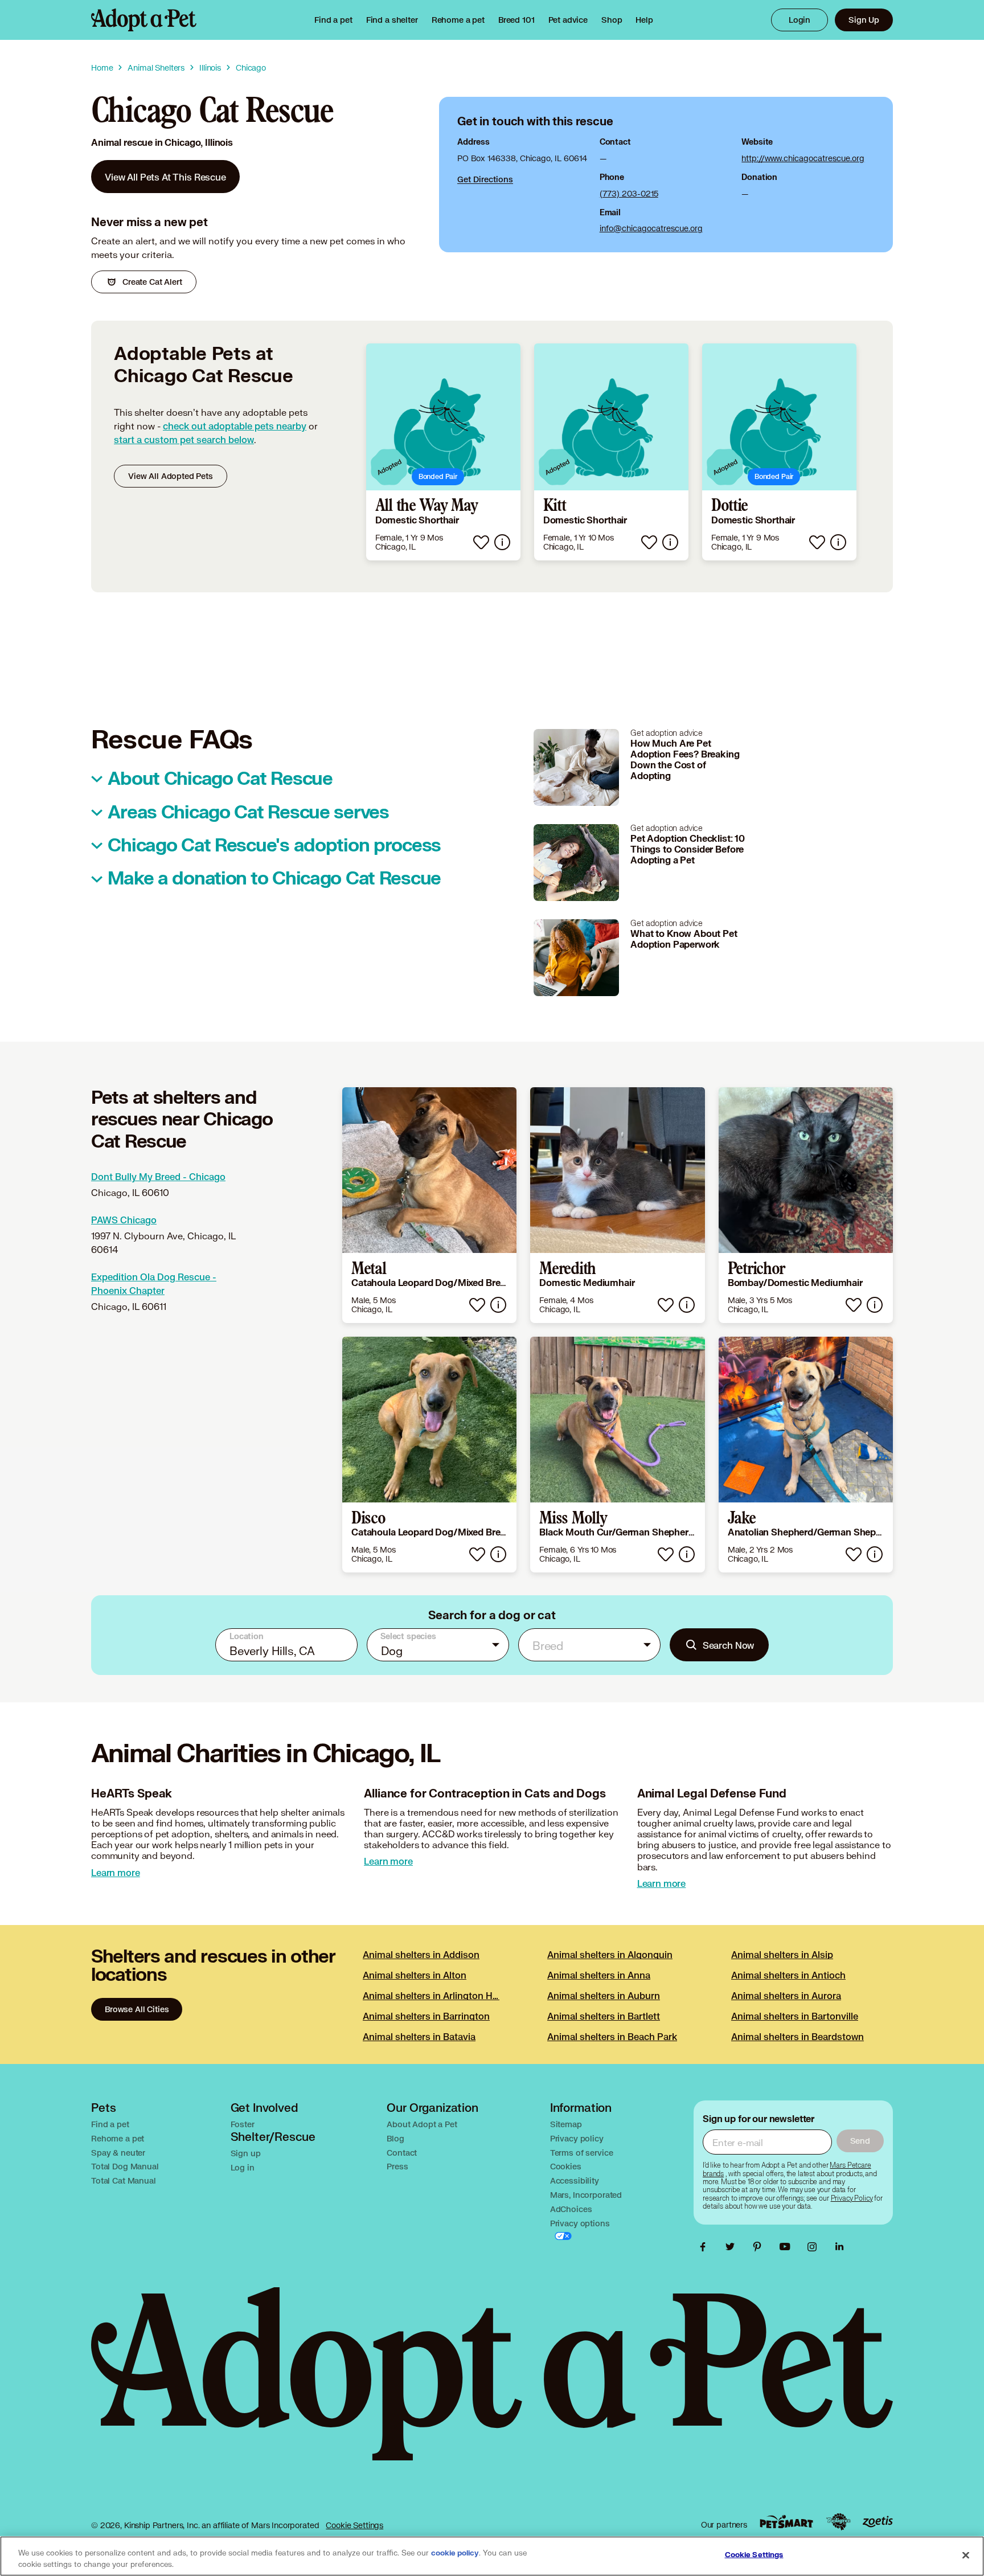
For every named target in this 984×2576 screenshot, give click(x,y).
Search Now (729, 1645)
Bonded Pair (438, 476)
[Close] (966, 2555)
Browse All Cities (137, 2009)
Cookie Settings (354, 2525)
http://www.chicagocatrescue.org (803, 158)
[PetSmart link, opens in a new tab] (786, 2522)
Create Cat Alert (152, 282)
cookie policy (455, 2553)
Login (799, 20)
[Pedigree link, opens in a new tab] (838, 2522)
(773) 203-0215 (629, 193)
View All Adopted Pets (171, 476)
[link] (458, 20)
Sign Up (864, 20)
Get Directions (485, 179)
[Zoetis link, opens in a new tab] (878, 2522)
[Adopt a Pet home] (144, 20)
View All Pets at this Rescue (165, 177)
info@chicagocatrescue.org (651, 228)
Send (860, 2141)
